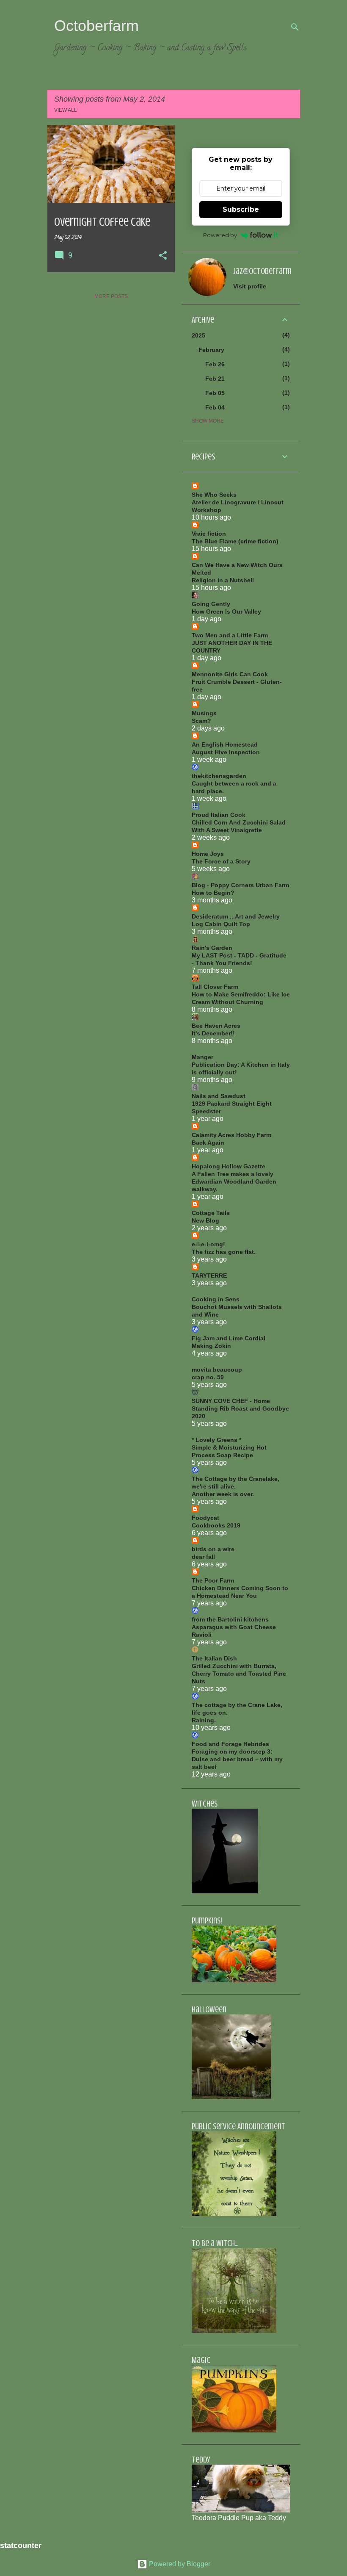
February (211, 350)
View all (66, 110)
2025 (198, 335)
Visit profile (250, 286)
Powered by (220, 235)
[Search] (295, 27)
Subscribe (241, 209)
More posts (111, 296)
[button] (163, 256)
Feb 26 (215, 364)
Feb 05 (215, 393)
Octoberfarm (96, 26)
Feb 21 (215, 379)
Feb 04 (215, 407)
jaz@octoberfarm (262, 271)
